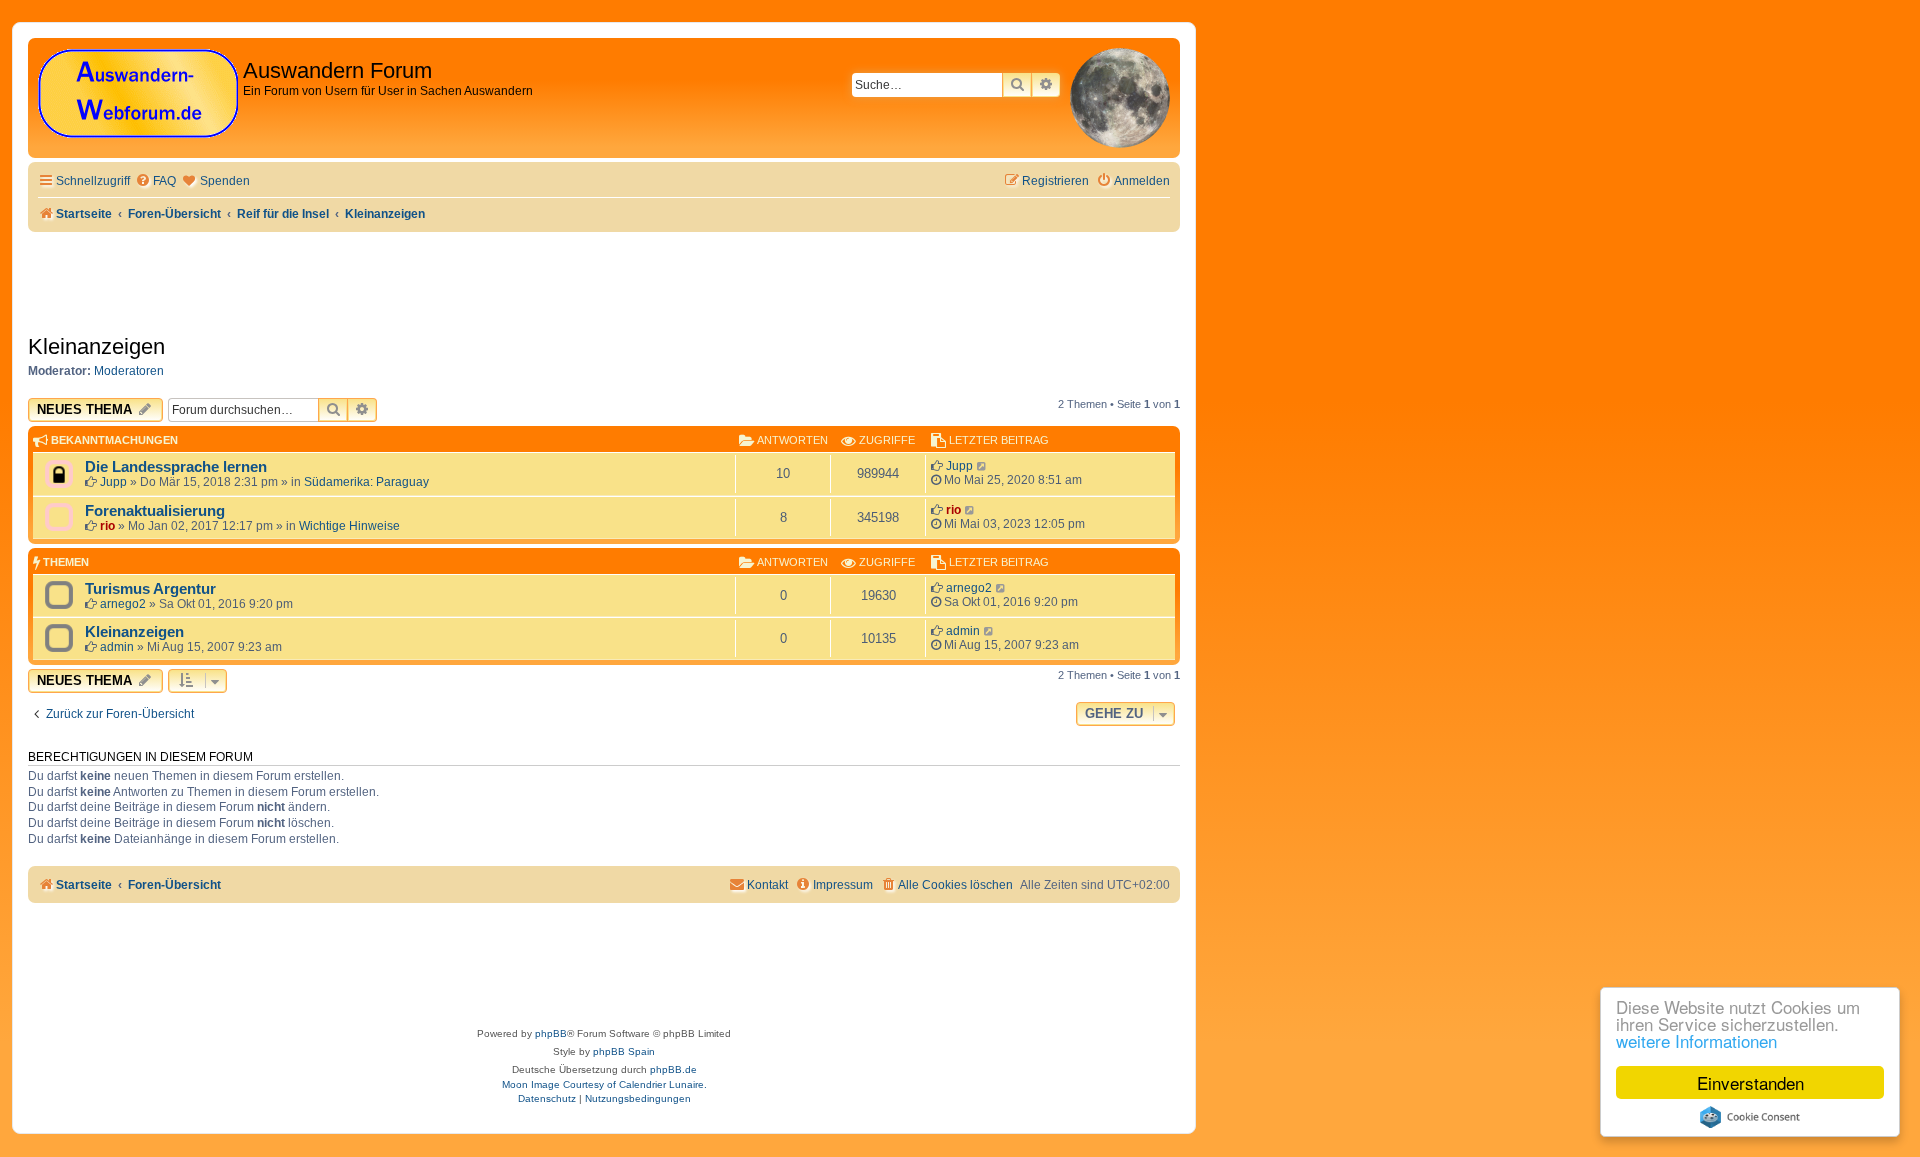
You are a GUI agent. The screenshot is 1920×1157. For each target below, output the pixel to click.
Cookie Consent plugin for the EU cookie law (1750, 1117)
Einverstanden (1750, 1082)
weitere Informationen (1696, 1040)
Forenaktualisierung (155, 511)
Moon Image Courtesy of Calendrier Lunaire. (604, 1084)
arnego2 (123, 604)
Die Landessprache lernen (176, 467)
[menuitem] (155, 181)
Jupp (113, 482)
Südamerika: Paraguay (366, 482)
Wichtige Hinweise (349, 526)
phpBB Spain (624, 1051)
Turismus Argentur (150, 589)
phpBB (551, 1033)
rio (107, 526)
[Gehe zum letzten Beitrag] (982, 466)
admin (117, 647)
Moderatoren (129, 371)
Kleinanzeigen (96, 346)
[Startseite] (138, 94)
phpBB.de (673, 1069)
